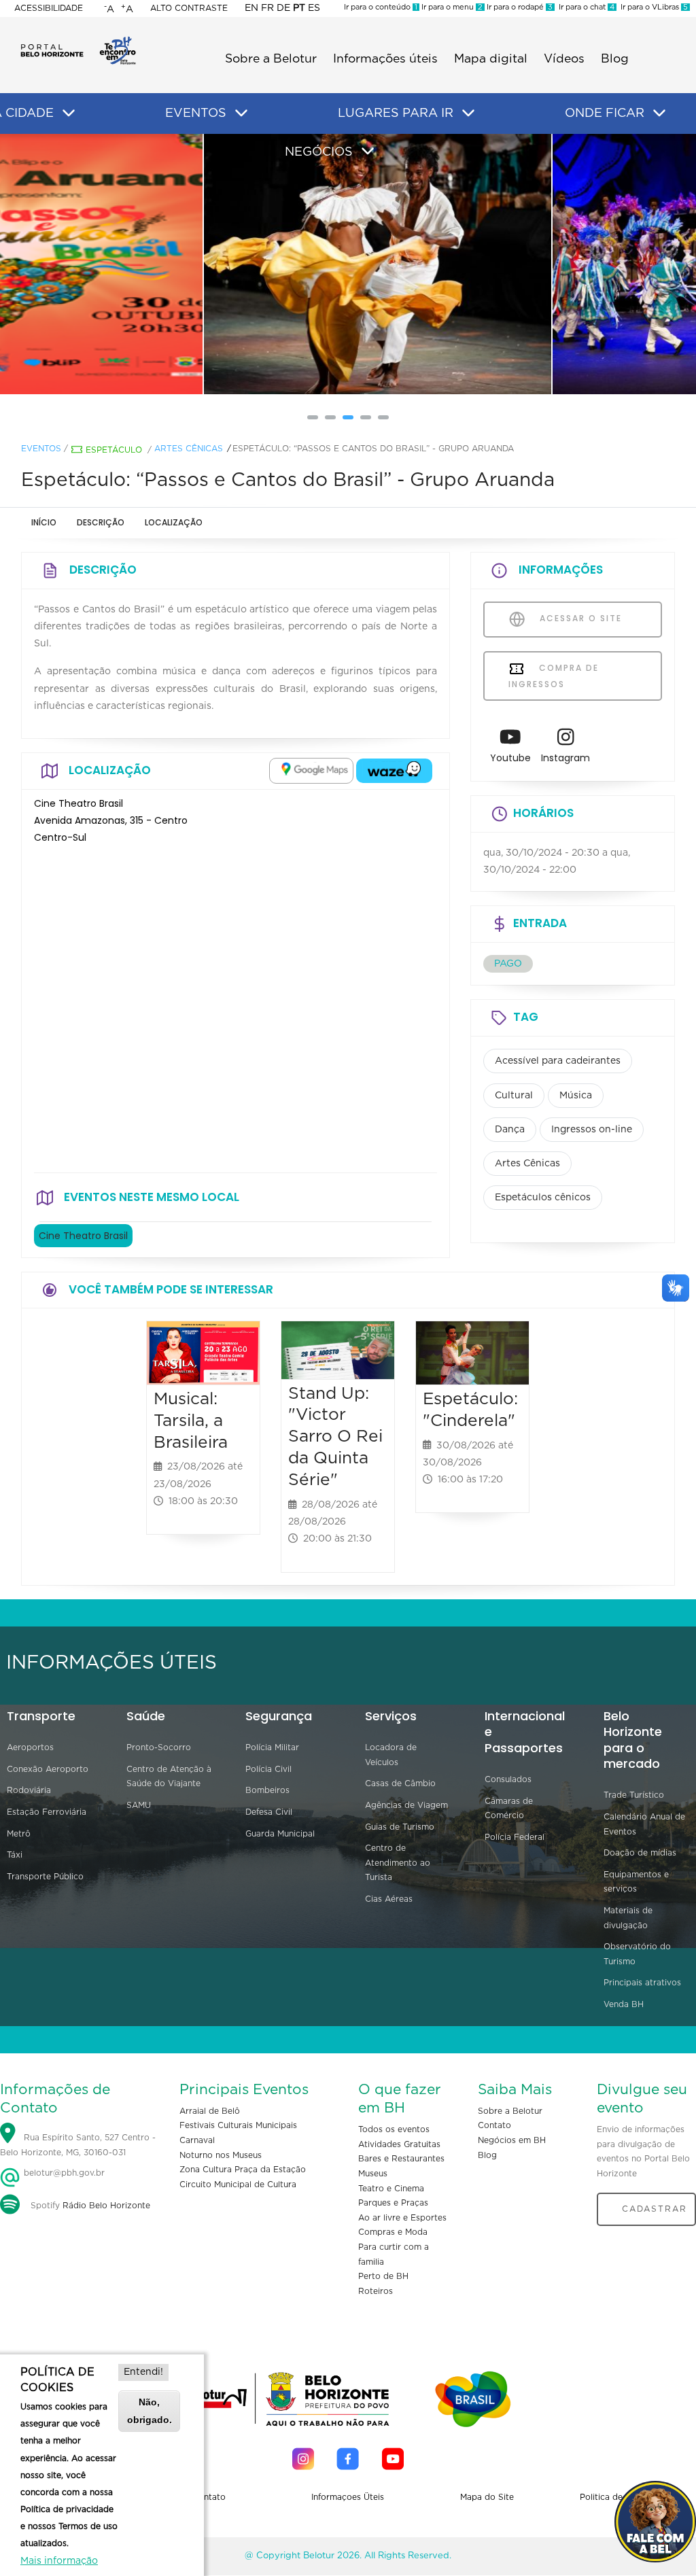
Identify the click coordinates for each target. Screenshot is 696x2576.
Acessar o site (579, 618)
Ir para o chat (585, 7)
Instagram (565, 758)
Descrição (101, 522)
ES (314, 8)
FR (267, 8)
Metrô (19, 1834)
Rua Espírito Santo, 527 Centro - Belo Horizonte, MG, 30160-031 (78, 2145)
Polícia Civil (268, 1769)
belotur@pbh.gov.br (63, 2173)
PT (299, 8)
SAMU (139, 1805)
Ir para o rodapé (519, 7)
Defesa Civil (269, 1812)
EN (251, 8)
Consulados (508, 1779)
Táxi (15, 1855)
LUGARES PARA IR (396, 114)
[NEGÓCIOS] (368, 152)
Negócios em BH (512, 2140)
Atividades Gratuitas (399, 2144)
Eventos (41, 449)
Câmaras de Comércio (509, 1809)
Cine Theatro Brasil (83, 1236)
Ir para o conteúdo (381, 7)
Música (576, 1096)
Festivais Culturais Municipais (238, 2125)
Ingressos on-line (592, 1130)
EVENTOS (196, 114)
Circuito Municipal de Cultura (238, 2185)
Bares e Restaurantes (401, 2159)
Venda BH (624, 2004)
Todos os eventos (394, 2129)
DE (283, 8)
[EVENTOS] (241, 114)
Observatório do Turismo (637, 1954)
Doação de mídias (640, 1853)
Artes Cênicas (189, 449)
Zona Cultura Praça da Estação (243, 2170)
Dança (510, 1130)
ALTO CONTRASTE (189, 8)
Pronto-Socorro (159, 1747)
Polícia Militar (272, 1747)
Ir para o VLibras (652, 7)
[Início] (78, 41)
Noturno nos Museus (221, 2155)
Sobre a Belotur (271, 59)
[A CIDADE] (69, 114)
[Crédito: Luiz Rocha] (349, 264)
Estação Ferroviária (47, 1812)
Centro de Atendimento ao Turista (398, 1863)
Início (44, 522)
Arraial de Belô (210, 2111)
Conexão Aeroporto (48, 1769)
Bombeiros (267, 1790)
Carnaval (197, 2140)
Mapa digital (491, 59)
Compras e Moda (393, 2232)
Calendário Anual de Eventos (644, 1824)
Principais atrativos (642, 1983)
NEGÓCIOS (319, 152)
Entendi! (143, 2372)
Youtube (510, 758)
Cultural (514, 1096)
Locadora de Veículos (391, 1755)
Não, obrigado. (150, 2410)
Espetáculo (114, 450)
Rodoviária (29, 1790)
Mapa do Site (487, 2497)
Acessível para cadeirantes (558, 1061)
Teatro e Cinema (391, 2189)
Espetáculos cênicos (543, 1198)
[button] (313, 417)
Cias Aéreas (389, 1899)
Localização (174, 522)
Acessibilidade (49, 8)
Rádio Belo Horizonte (106, 2206)
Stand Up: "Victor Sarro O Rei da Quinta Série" (335, 1437)
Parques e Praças (393, 2203)
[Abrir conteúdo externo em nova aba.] (311, 771)
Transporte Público (45, 1877)
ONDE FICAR (605, 114)
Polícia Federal (515, 1837)
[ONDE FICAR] (659, 114)
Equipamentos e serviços (636, 1882)
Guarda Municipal (280, 1834)
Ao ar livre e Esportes (402, 2218)
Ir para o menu (451, 7)
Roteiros (376, 2291)
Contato (494, 2125)
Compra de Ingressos (554, 676)
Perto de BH (383, 2276)
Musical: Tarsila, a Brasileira (191, 1421)
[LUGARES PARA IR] (468, 114)
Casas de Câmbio (400, 1783)
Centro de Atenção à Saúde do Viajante (169, 1777)
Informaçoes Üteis (348, 2497)
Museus (373, 2174)
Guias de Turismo (400, 1827)
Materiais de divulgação (628, 1918)
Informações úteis (385, 59)
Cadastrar (655, 2209)
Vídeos (564, 59)
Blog (615, 59)
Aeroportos (30, 1747)
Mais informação (59, 2561)
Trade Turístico (634, 1795)
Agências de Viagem (406, 1805)
